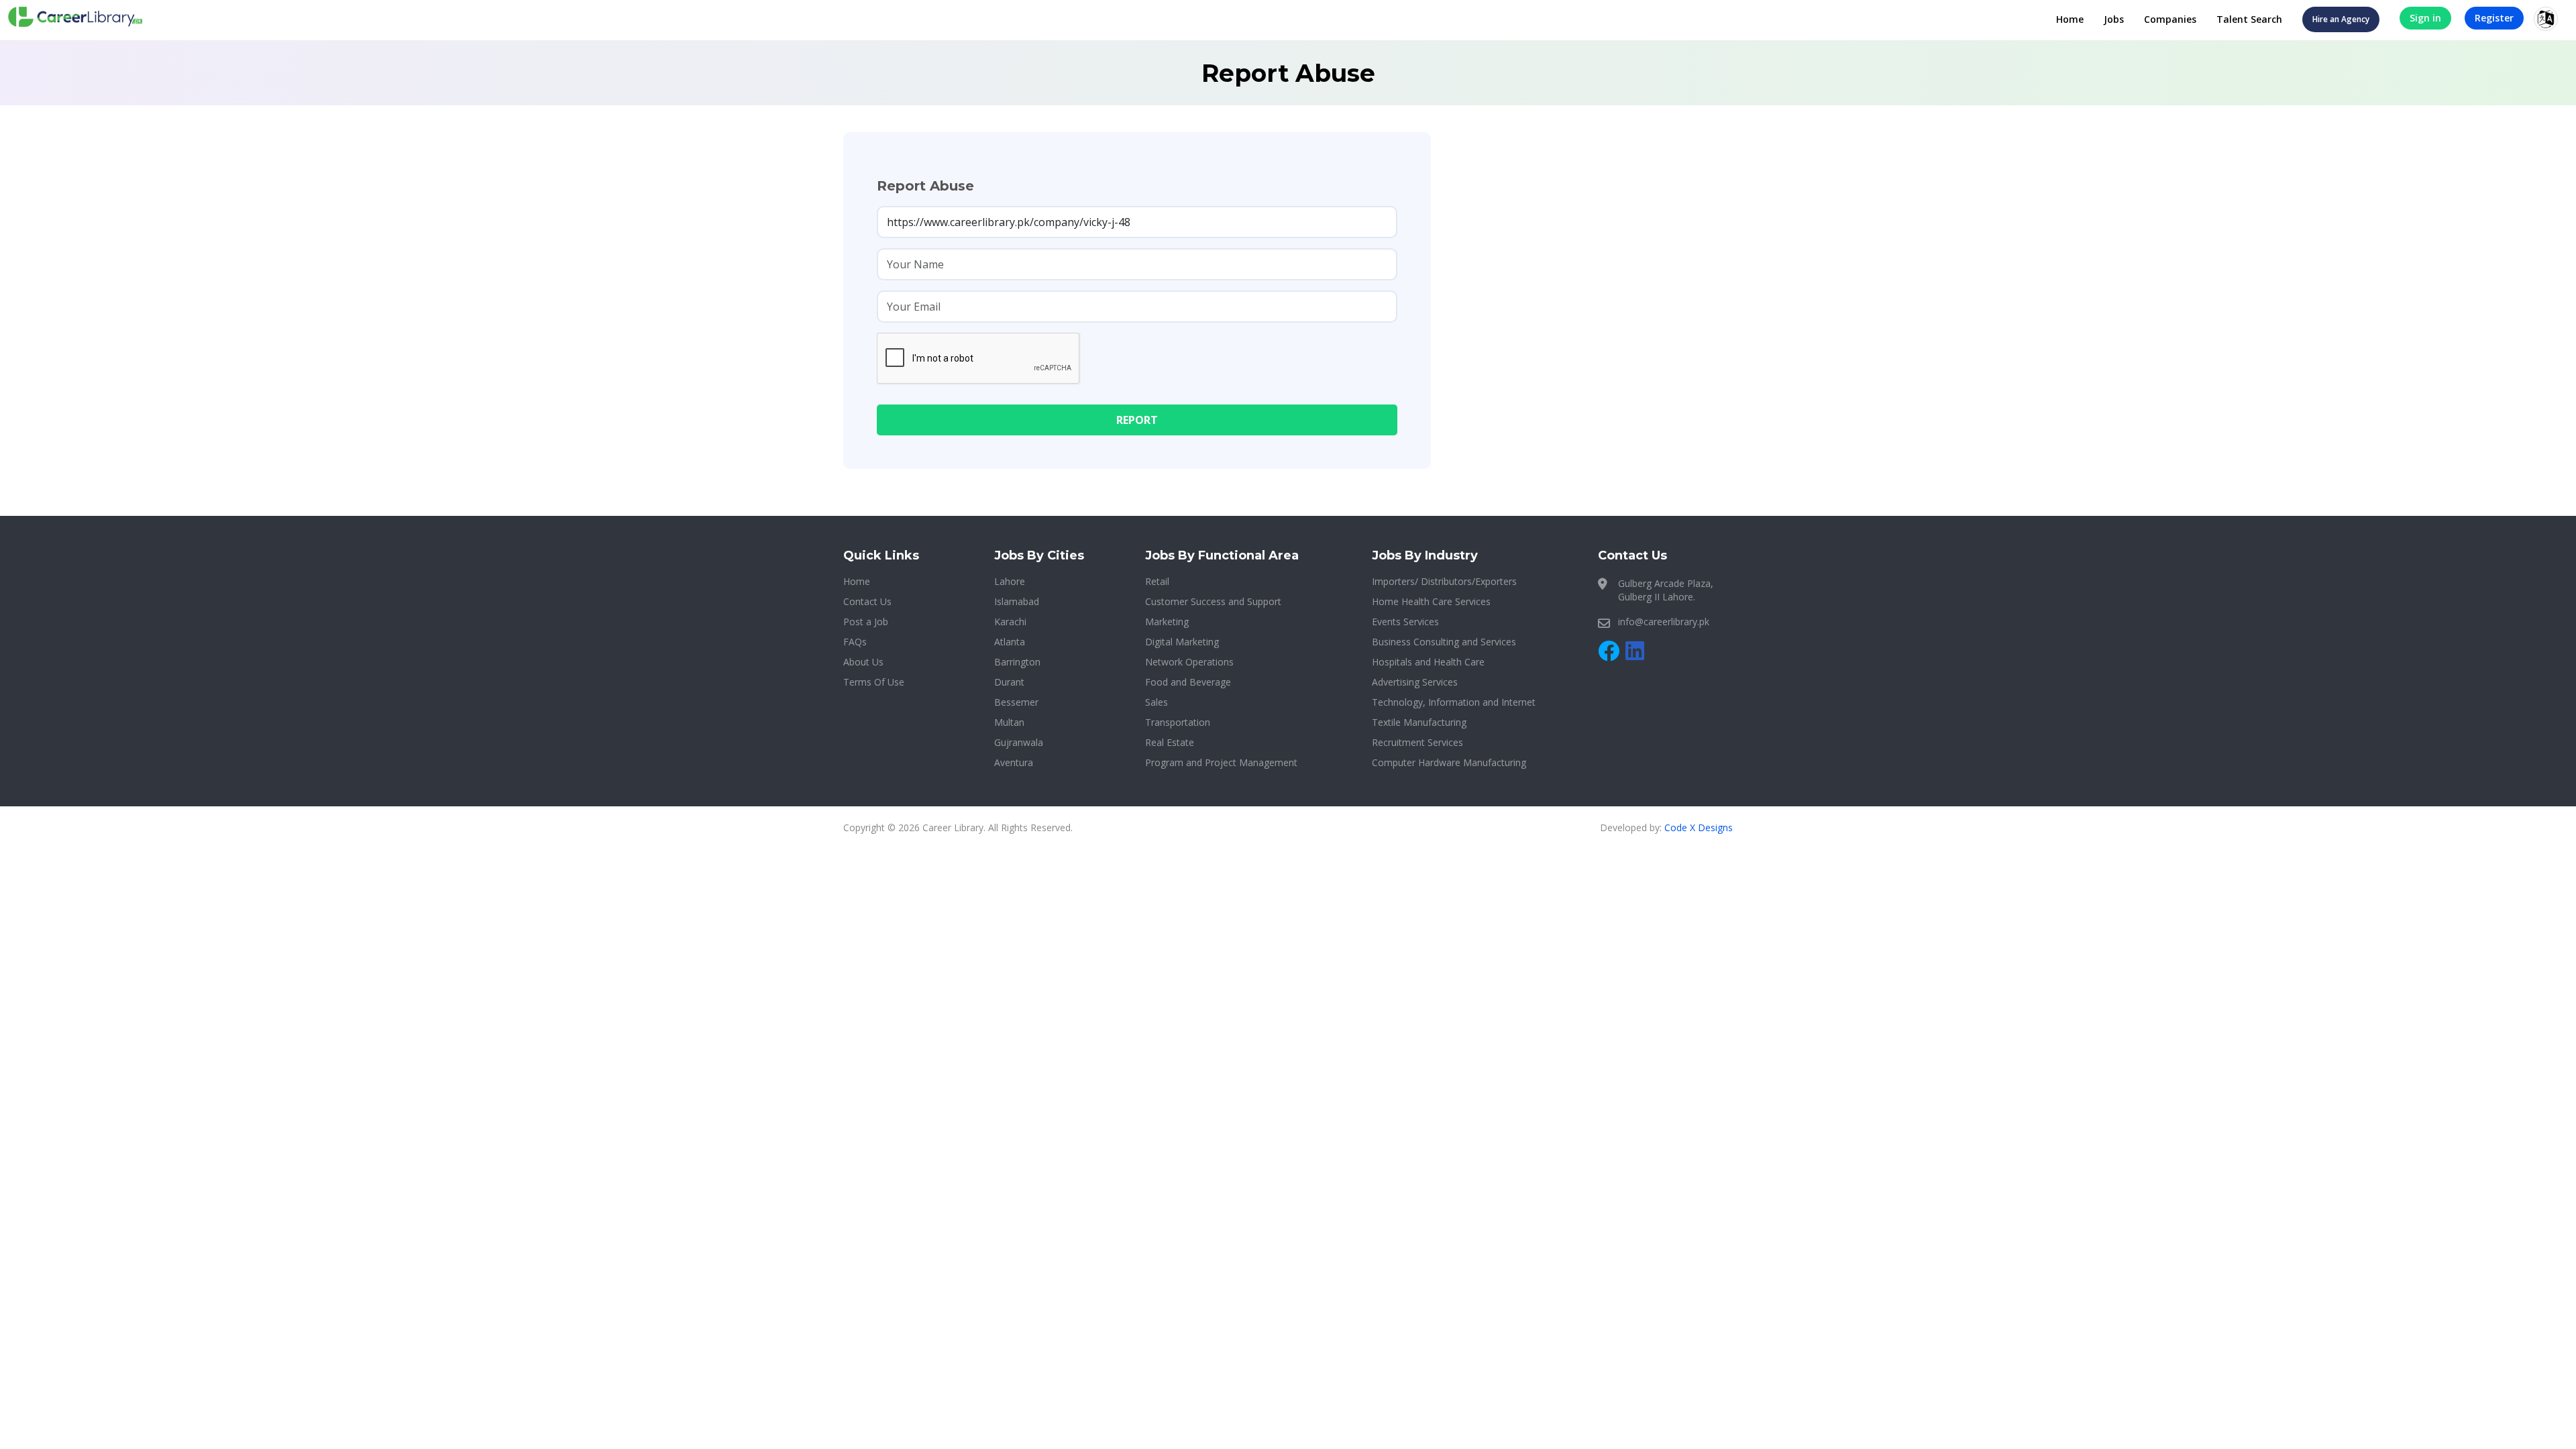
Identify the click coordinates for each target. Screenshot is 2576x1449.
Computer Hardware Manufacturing (1449, 762)
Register (2494, 18)
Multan (1009, 722)
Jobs (2114, 19)
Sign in (2425, 18)
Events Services (1405, 622)
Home (2070, 19)
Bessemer (1016, 702)
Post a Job (866, 622)
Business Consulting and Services (1444, 642)
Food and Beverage (1188, 682)
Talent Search (2249, 19)
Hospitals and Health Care (1428, 662)
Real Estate (1170, 742)
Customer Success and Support (1213, 601)
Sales (1157, 702)
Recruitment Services (1417, 742)
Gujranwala (1019, 742)
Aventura (1014, 762)
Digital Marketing (1182, 642)
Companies (2170, 19)
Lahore (1010, 581)
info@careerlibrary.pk (1664, 622)
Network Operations (1189, 662)
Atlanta (1010, 642)
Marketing (1167, 622)
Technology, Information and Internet (1454, 702)
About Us (863, 662)
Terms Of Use (874, 682)
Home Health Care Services (1431, 601)
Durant (1009, 682)
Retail (1157, 581)
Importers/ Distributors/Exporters (1444, 581)
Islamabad (1017, 601)
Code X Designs (1699, 827)
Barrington (1017, 662)
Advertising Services (1415, 682)
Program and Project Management (1221, 762)
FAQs (855, 642)
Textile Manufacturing (1419, 722)
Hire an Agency (2341, 19)
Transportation (1178, 722)
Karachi (1010, 622)
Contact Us (867, 601)
